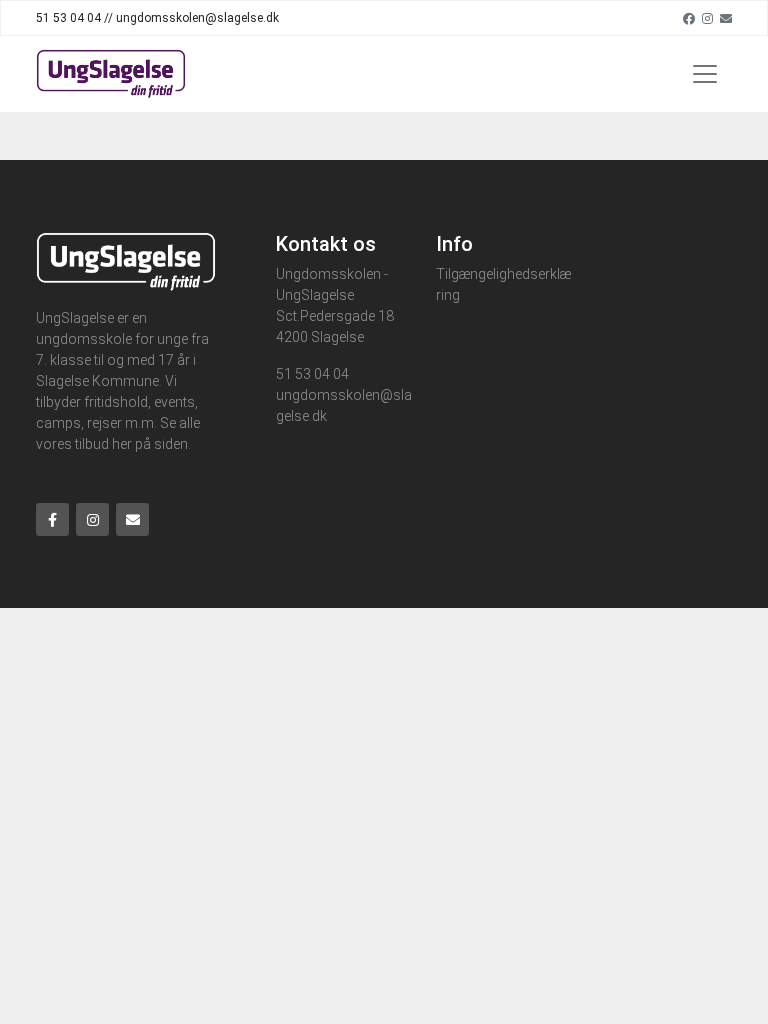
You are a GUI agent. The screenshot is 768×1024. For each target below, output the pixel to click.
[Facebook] (689, 18)
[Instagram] (707, 18)
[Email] (726, 18)
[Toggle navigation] (705, 74)
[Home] (111, 74)
